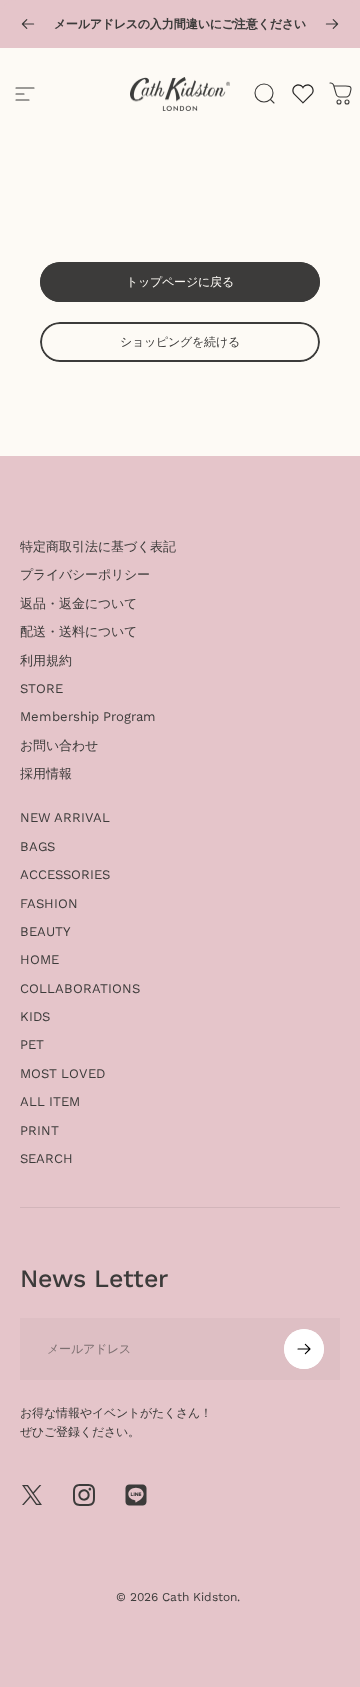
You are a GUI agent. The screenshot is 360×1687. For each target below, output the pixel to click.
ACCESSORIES (65, 874)
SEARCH (46, 1158)
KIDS (35, 1016)
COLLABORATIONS (80, 988)
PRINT (39, 1130)
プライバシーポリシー (85, 574)
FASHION (49, 903)
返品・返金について (78, 603)
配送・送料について (78, 631)
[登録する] (304, 1349)
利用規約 (46, 660)
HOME (39, 959)
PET (32, 1044)
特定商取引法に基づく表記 (98, 546)
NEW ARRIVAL (65, 817)
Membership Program (88, 716)
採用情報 (46, 773)
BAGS (37, 846)
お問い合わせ (59, 745)
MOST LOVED (62, 1073)
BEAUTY (45, 931)
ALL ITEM (50, 1101)
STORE (41, 688)
